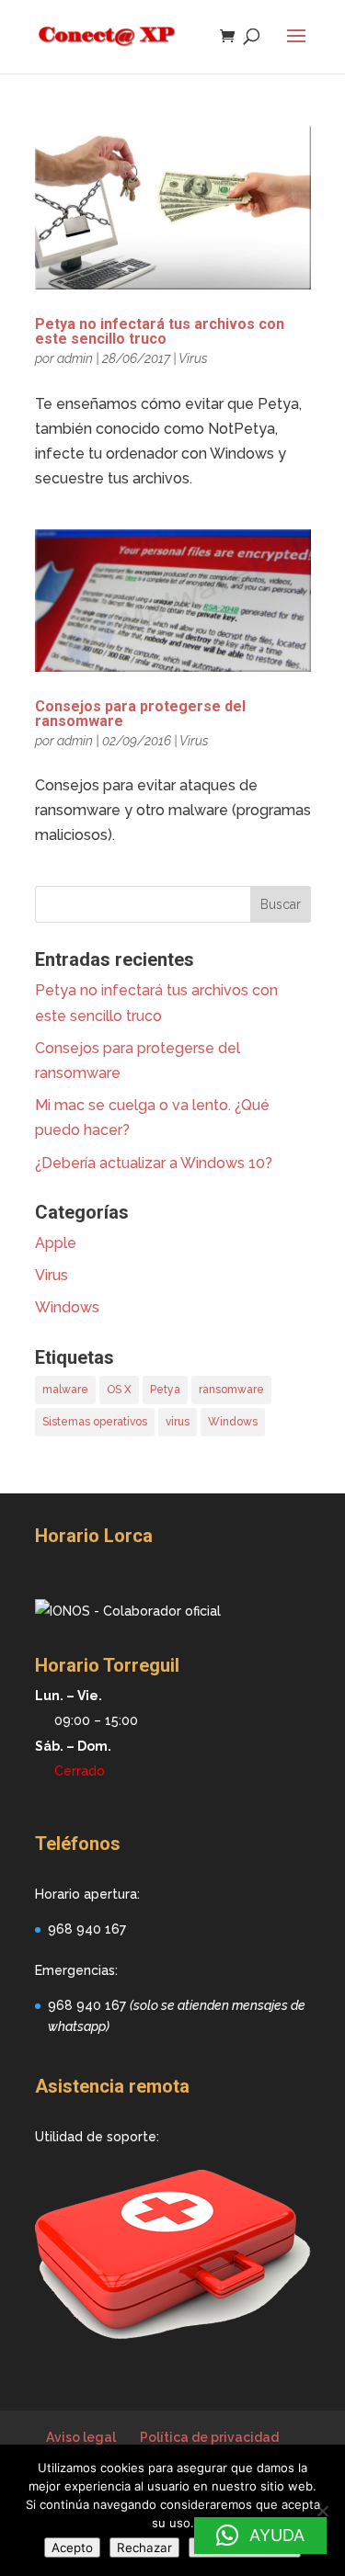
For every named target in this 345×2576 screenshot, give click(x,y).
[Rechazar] (322, 2511)
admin (75, 358)
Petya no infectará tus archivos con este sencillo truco (160, 331)
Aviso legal (81, 2437)
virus (178, 1422)
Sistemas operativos (95, 1422)
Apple (56, 1243)
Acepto (72, 2548)
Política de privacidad (209, 2437)
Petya (165, 1390)
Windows (67, 1307)
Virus (193, 358)
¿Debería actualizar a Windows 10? (154, 1163)
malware (65, 1390)
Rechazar (144, 2548)
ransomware (231, 1390)
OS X (119, 1390)
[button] (260, 2536)
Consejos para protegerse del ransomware (140, 714)
